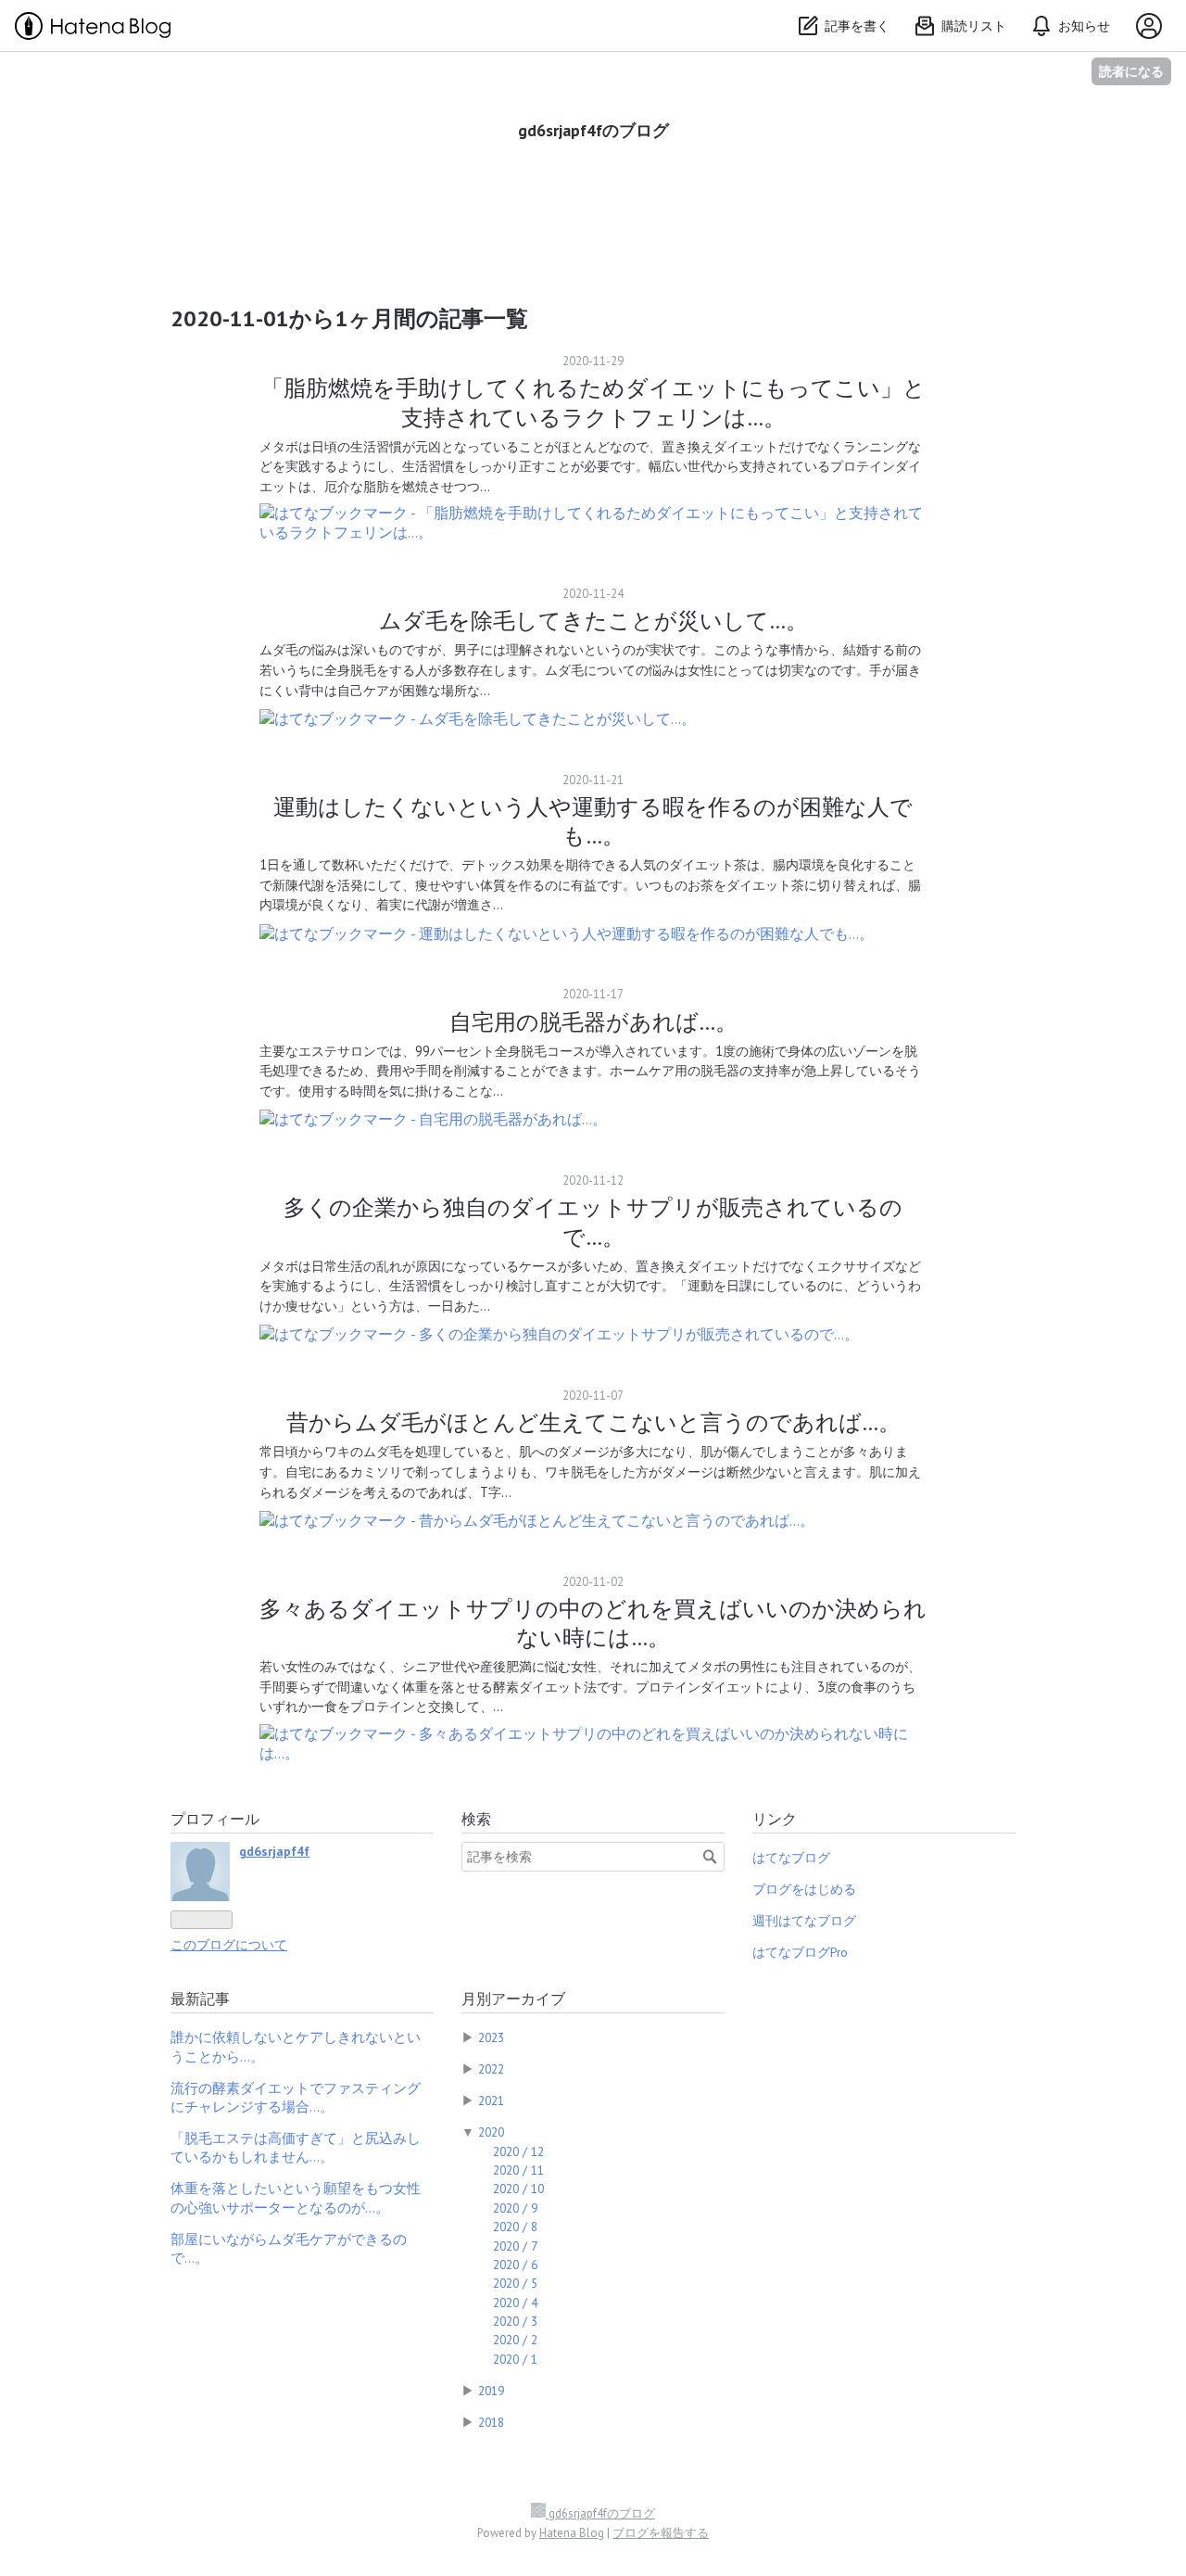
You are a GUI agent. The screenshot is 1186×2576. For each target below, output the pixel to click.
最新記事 (200, 1999)
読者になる (1131, 71)
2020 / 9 (515, 2208)
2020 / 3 (515, 2321)
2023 (491, 2037)
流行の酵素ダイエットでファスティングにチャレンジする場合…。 (296, 2097)
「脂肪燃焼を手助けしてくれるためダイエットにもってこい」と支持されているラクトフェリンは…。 (593, 402)
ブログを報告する (661, 2533)
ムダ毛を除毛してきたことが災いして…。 (593, 621)
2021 (491, 2100)
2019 (491, 2391)
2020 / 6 (515, 2265)
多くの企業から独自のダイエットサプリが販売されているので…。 (593, 1222)
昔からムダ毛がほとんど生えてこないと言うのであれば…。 (593, 1422)
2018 (491, 2422)
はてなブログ (791, 1858)
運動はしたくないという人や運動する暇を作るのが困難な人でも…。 (593, 821)
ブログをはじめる (804, 1889)
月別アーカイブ (513, 1999)
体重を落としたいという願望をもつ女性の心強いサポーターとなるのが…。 (296, 2197)
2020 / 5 (515, 2283)
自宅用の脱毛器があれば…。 (593, 1022)
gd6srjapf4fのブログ (593, 130)
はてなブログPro (800, 1952)
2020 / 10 (518, 2189)
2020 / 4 (515, 2303)
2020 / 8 (515, 2227)
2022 (491, 2069)
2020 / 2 (515, 2340)
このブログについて (229, 1945)
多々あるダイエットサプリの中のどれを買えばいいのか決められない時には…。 (593, 1623)
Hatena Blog (572, 2533)
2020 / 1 (515, 2359)
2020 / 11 (518, 2170)
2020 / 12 (518, 2151)
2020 (491, 2132)
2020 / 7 (515, 2246)
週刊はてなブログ (804, 1921)
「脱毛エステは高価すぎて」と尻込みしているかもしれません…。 (296, 2147)
